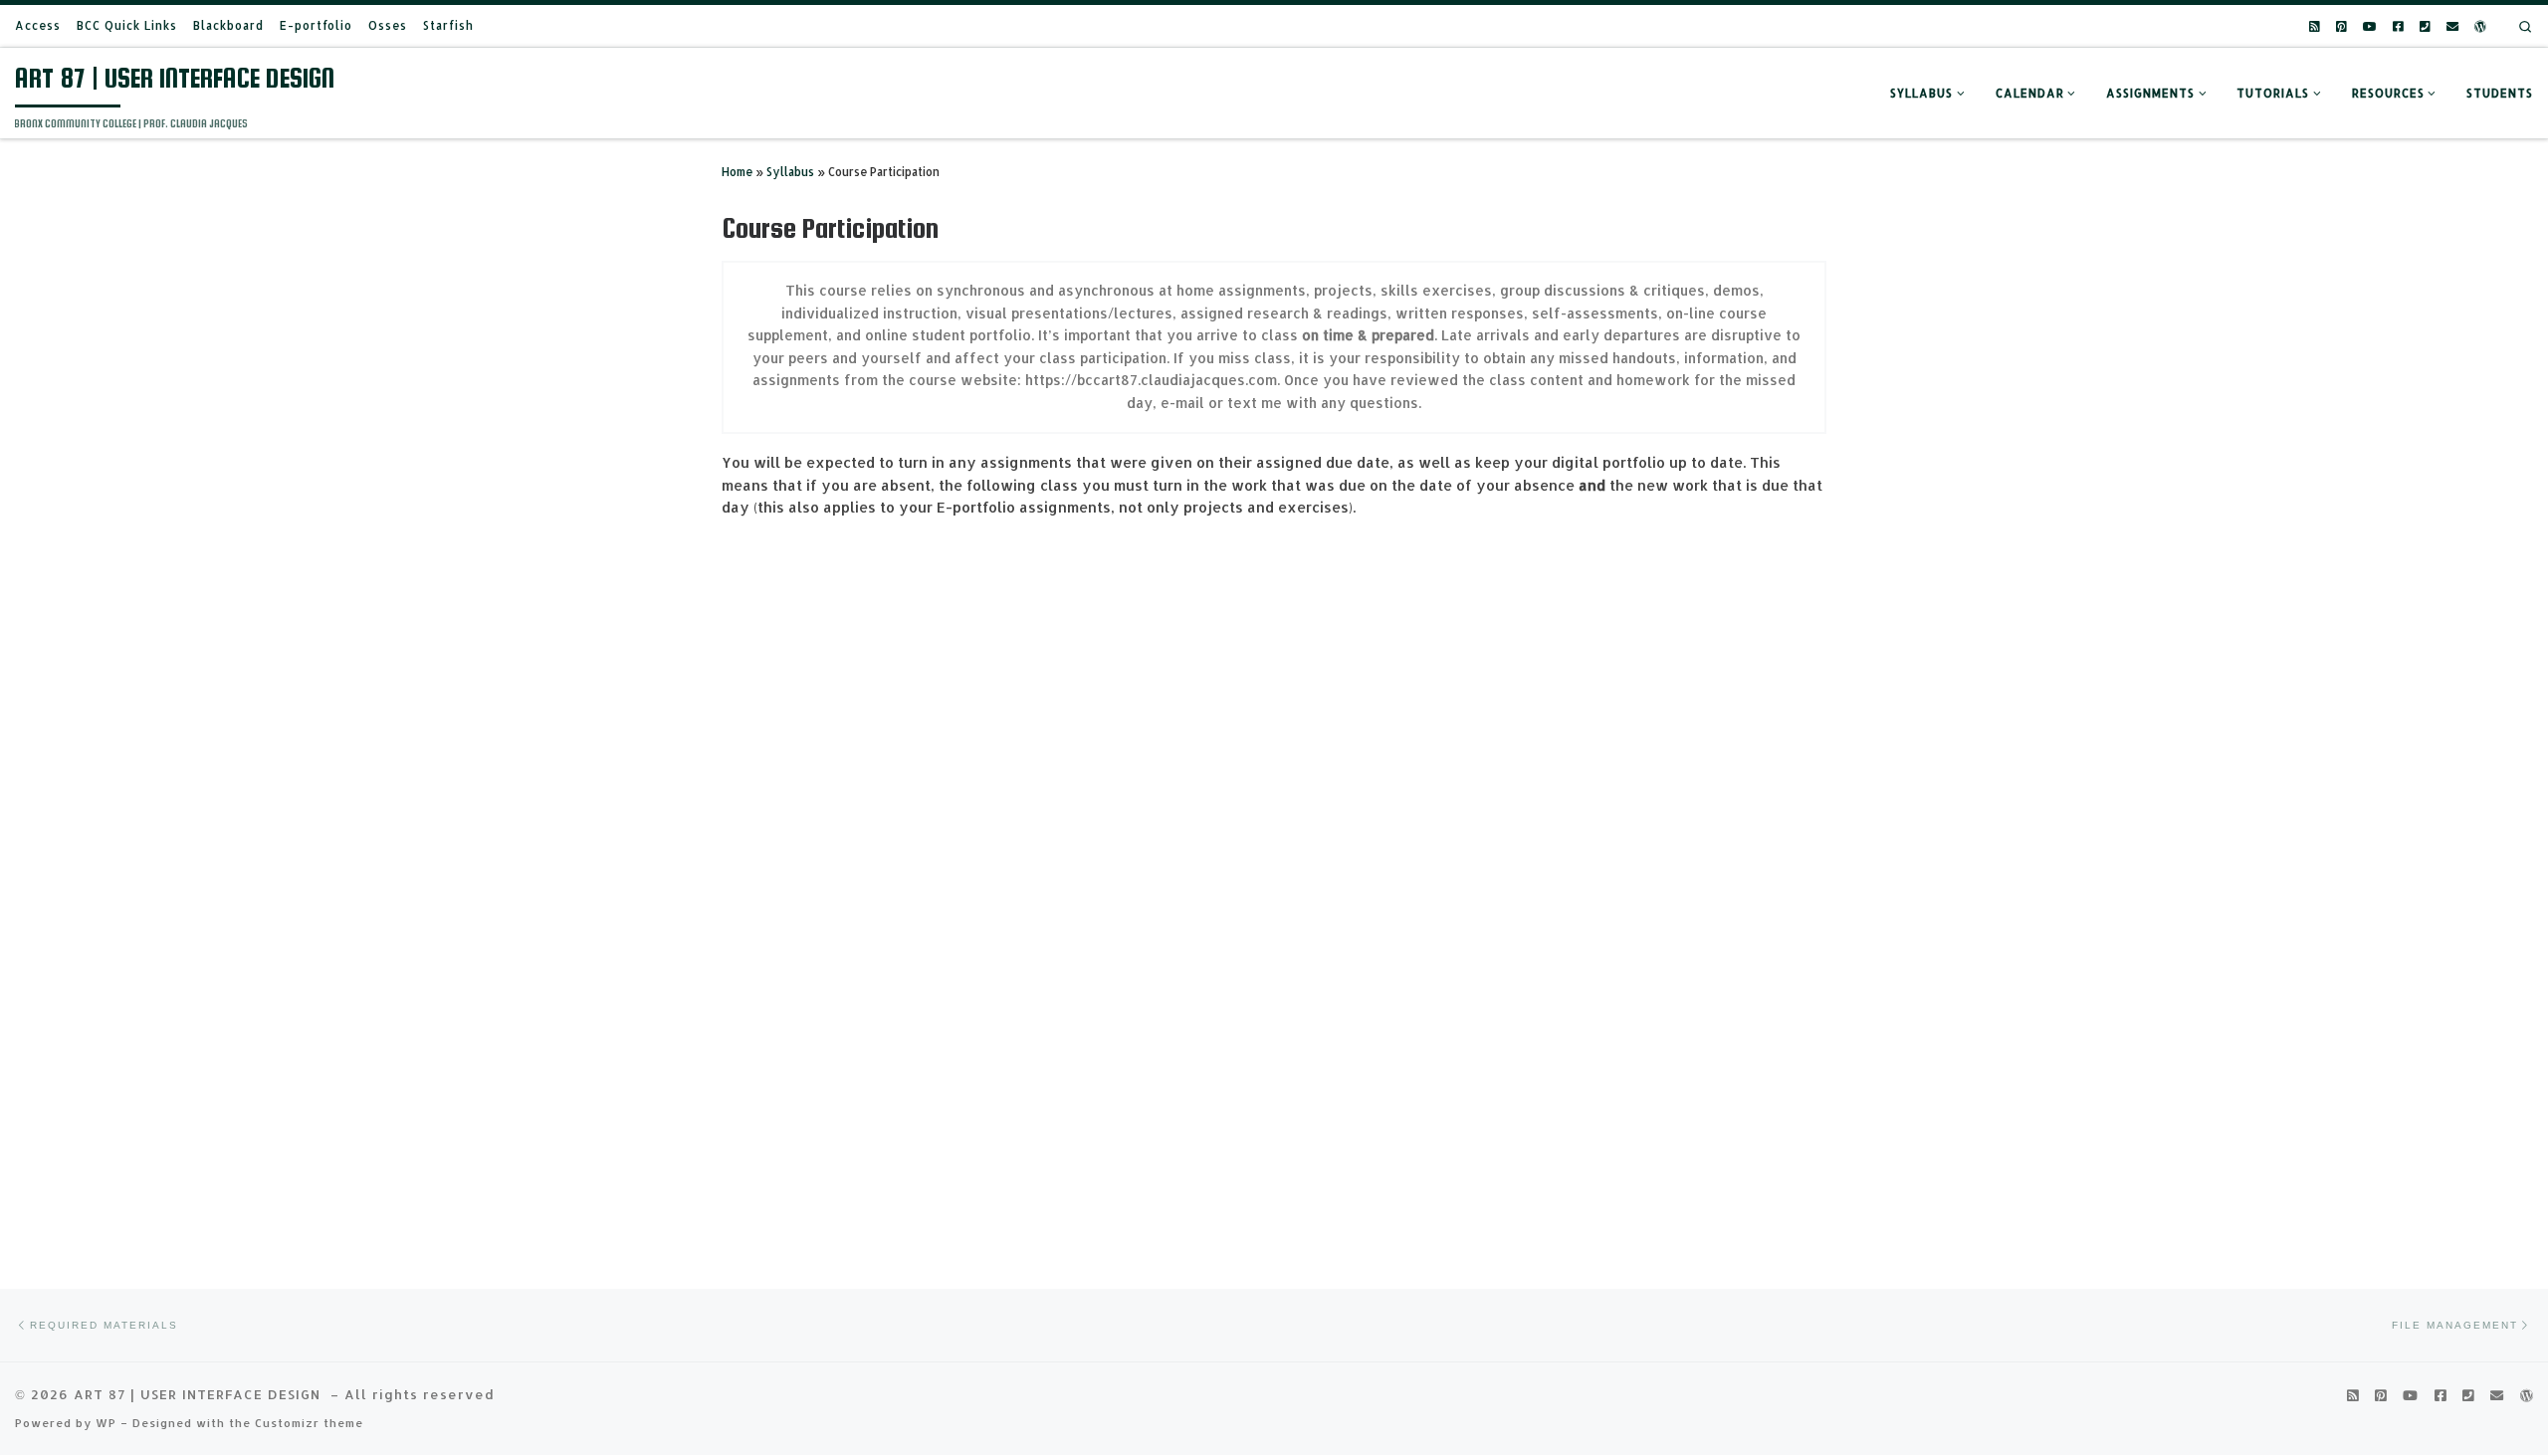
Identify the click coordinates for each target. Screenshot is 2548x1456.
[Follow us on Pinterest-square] (2341, 26)
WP (106, 1423)
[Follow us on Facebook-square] (2398, 26)
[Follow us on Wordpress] (2480, 26)
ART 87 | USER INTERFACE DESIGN (200, 1394)
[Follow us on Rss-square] (2315, 26)
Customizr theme (309, 1423)
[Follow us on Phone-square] (2425, 26)
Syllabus (790, 172)
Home (737, 172)
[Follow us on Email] (2452, 26)
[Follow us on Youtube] (2370, 26)
